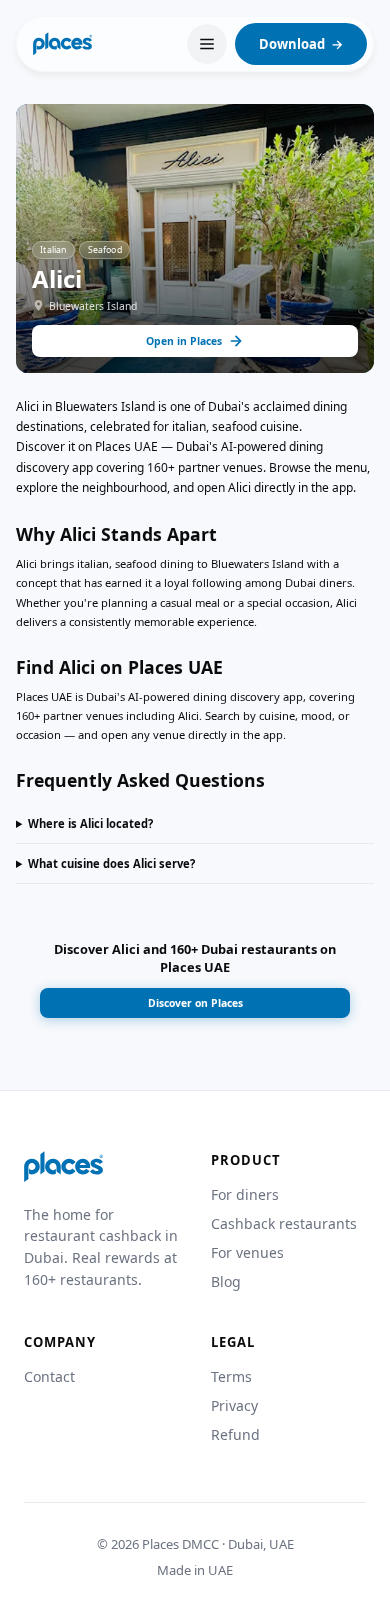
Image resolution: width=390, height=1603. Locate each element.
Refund (235, 1434)
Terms (231, 1376)
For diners (245, 1194)
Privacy (234, 1405)
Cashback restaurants (284, 1223)
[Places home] (62, 44)
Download (301, 44)
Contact (49, 1376)
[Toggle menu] (207, 44)
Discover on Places (195, 1003)
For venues (247, 1252)
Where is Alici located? (90, 823)
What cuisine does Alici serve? (111, 863)
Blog (226, 1281)
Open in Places (184, 341)
